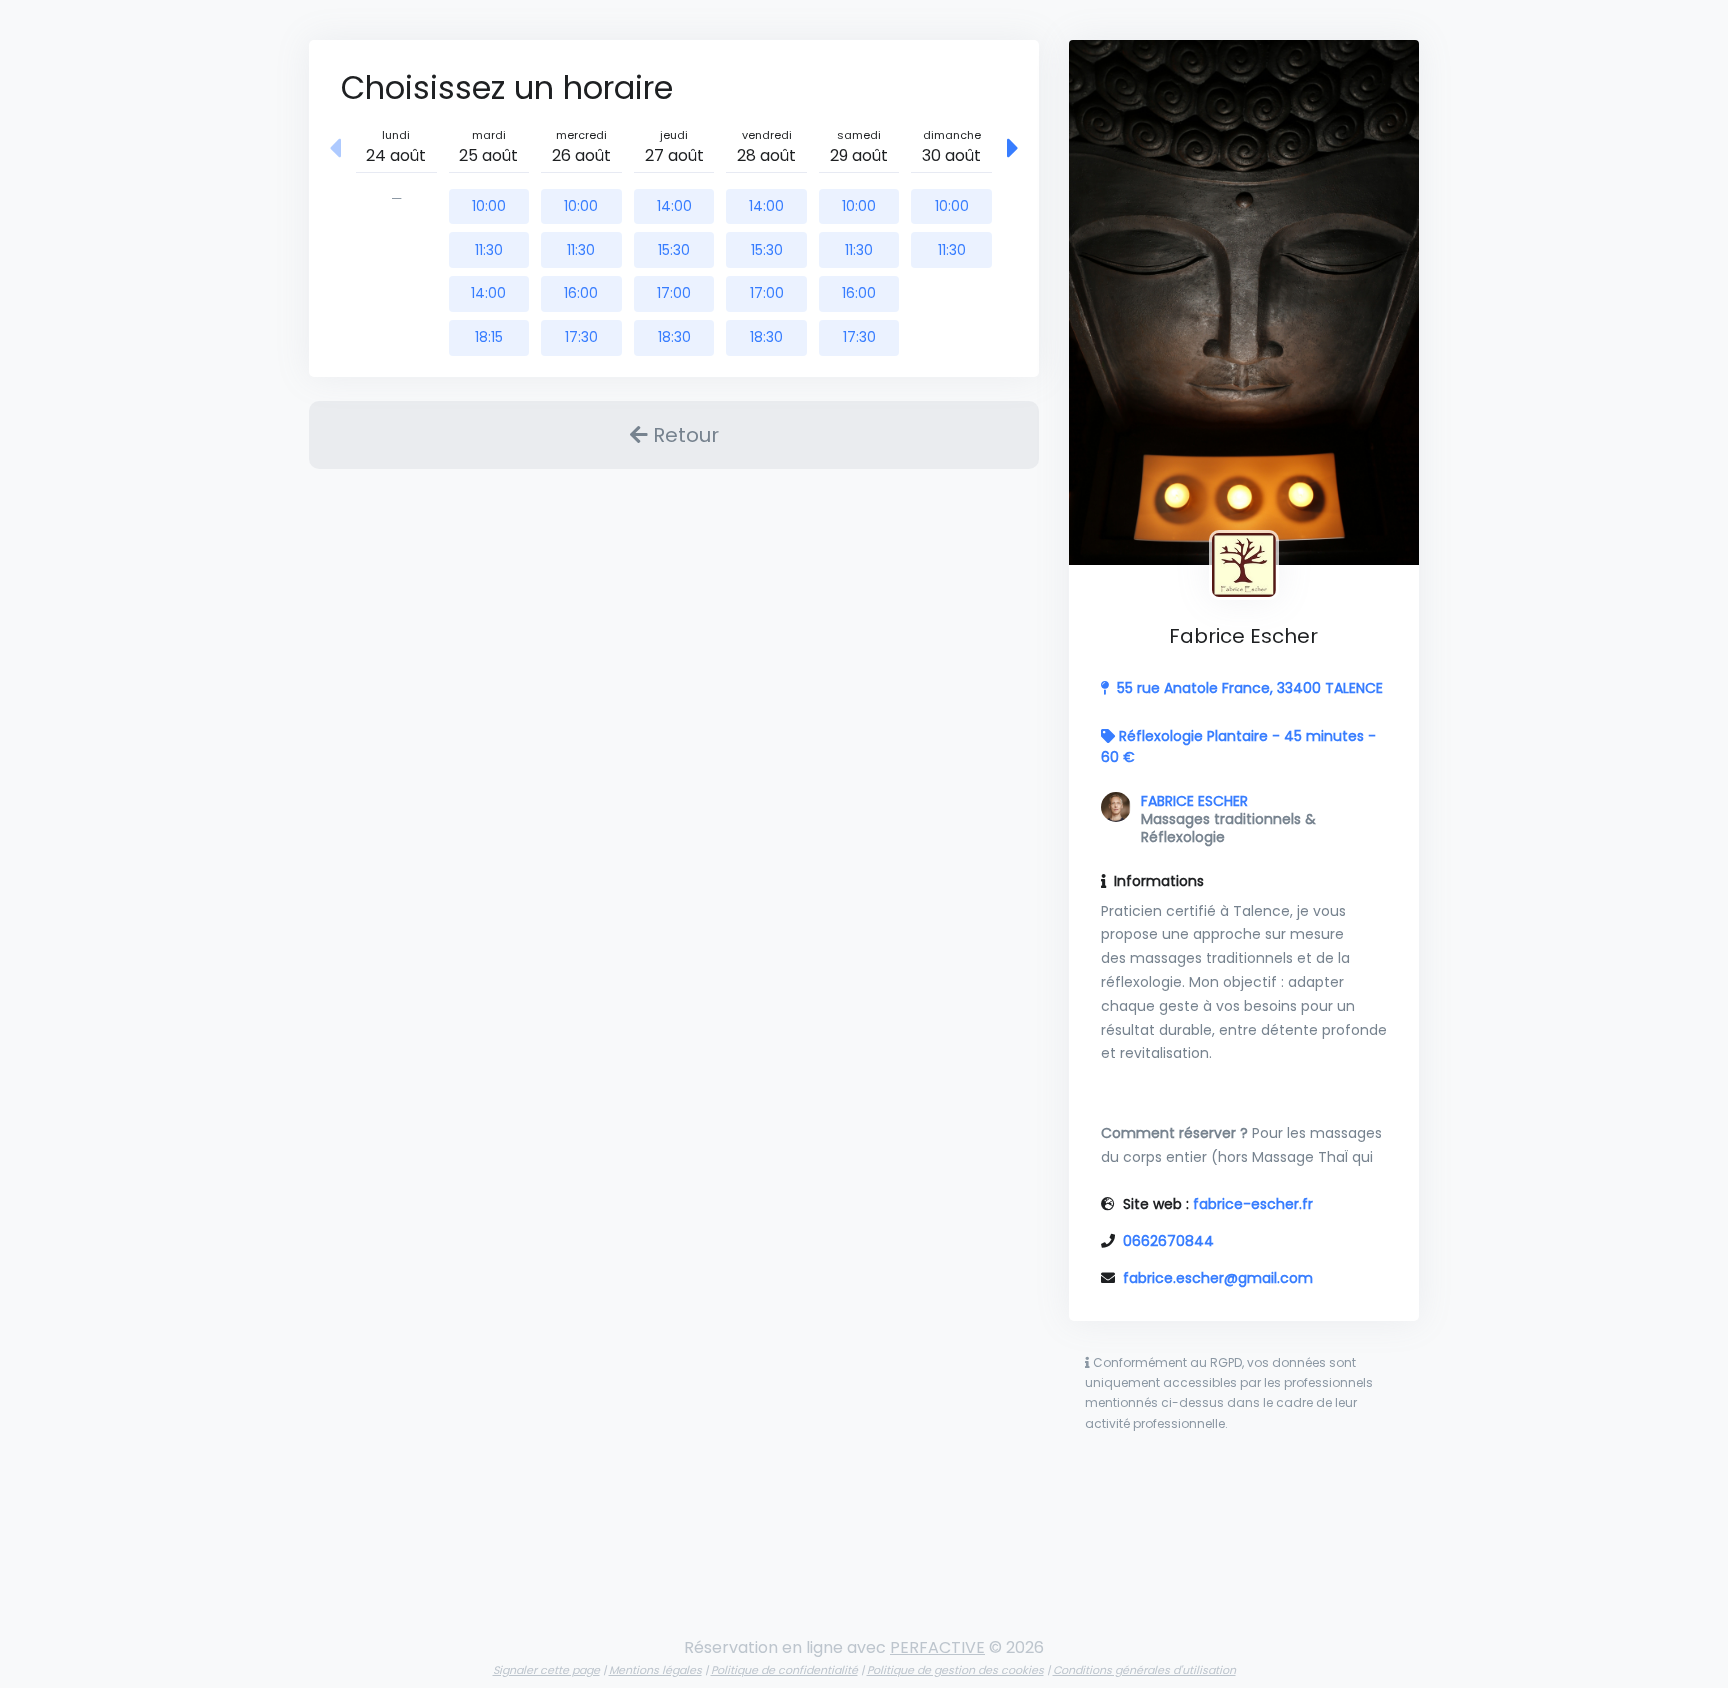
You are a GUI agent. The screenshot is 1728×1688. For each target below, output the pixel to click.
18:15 (489, 337)
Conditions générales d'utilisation (1144, 1670)
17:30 (581, 337)
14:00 (488, 293)
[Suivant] (1013, 149)
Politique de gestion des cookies (955, 1670)
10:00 (489, 206)
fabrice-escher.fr (1253, 1204)
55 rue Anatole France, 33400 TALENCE (1250, 688)
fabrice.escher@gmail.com (1218, 1278)
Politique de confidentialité (784, 1670)
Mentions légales (655, 1670)
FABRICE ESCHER (1194, 801)
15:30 (674, 250)
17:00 (674, 293)
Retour (683, 435)
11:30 (489, 250)
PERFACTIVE (937, 1647)
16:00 (581, 293)
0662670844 (1168, 1241)
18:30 (674, 337)
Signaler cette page (546, 1670)
